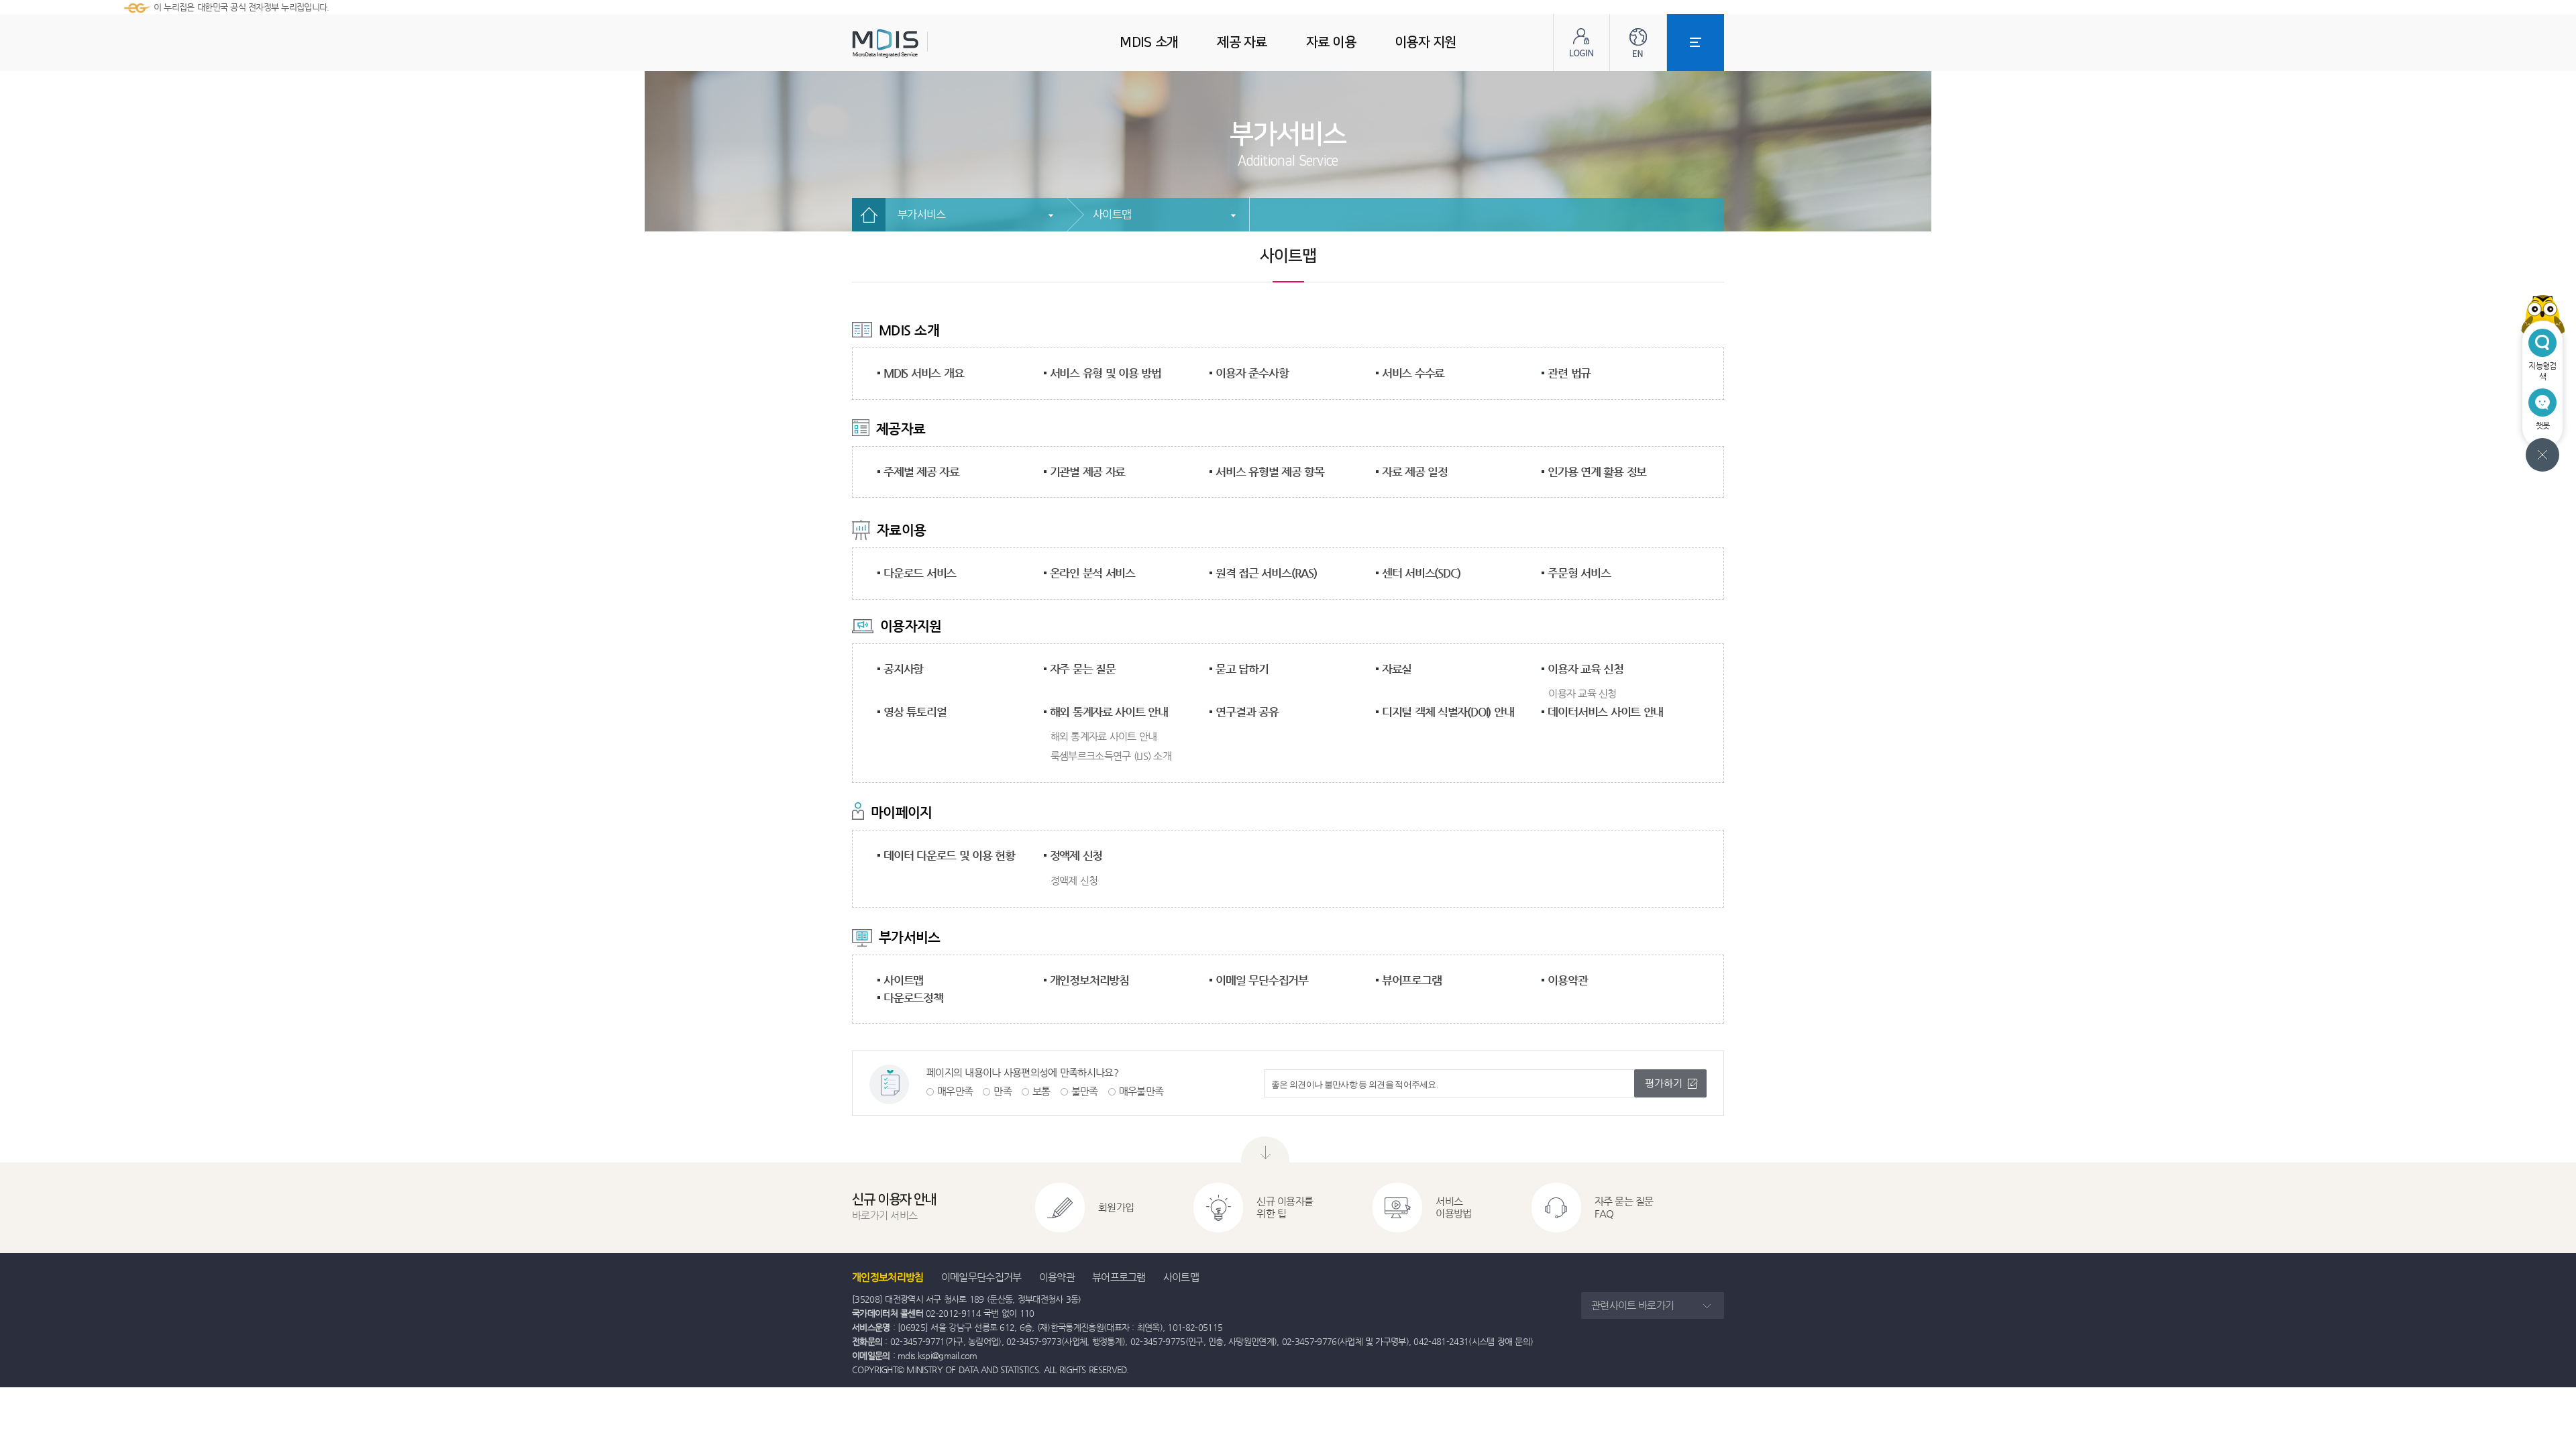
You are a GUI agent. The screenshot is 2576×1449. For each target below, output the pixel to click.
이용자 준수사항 (1252, 373)
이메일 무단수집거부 (1262, 980)
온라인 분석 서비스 (1093, 573)
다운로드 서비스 (920, 573)
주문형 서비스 (1579, 573)
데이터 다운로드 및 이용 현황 (949, 855)
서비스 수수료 (1413, 373)
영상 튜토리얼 (915, 712)
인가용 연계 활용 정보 (1597, 472)
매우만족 (955, 1091)
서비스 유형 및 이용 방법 (1106, 373)
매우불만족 (1141, 1091)
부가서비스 (922, 214)
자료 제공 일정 (1415, 472)
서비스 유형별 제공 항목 (1270, 472)
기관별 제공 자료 (1088, 472)
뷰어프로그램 (1412, 980)
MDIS (919, 43)
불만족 (1085, 1091)
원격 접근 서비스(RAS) (1266, 573)
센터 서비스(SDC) (1421, 573)
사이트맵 (1112, 214)
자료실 (1397, 669)
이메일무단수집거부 (981, 1277)
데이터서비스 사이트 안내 (1605, 712)
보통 (1041, 1091)
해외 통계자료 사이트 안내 (1109, 712)
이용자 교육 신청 (1586, 669)
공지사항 (903, 669)
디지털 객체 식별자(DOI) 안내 (1448, 712)
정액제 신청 (1076, 855)
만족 (1003, 1091)
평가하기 (1664, 1083)
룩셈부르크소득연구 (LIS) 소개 (1111, 756)
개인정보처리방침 (1089, 980)
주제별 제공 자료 (921, 472)
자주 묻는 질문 (1083, 669)
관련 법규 (1569, 373)
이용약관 (1567, 980)
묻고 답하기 (1242, 669)
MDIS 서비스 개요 (923, 373)
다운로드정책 (913, 998)
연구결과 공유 (1247, 712)
